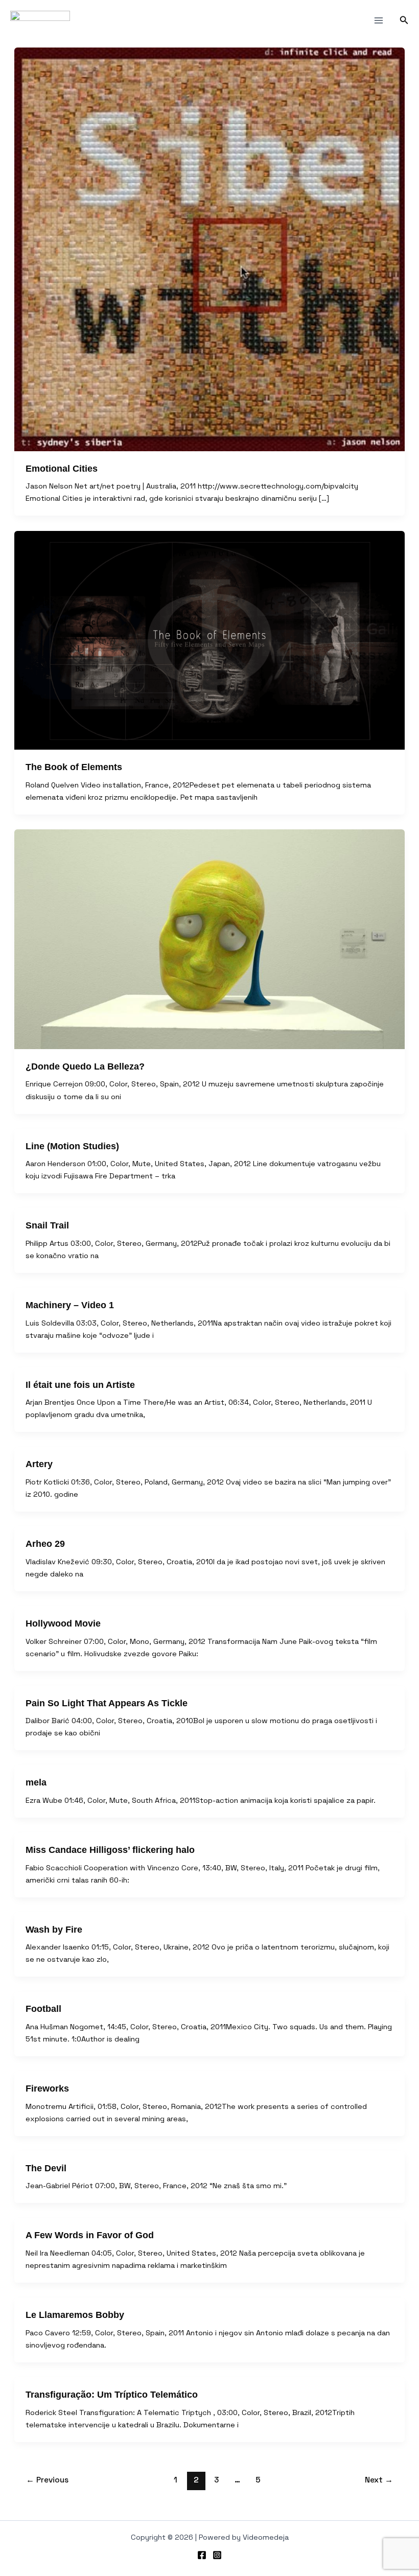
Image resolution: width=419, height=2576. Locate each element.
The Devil (46, 2168)
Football (43, 2009)
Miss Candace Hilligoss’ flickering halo (110, 1850)
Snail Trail (47, 1225)
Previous (47, 2480)
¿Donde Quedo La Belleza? (85, 1066)
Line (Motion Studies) (72, 1146)
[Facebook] (202, 2555)
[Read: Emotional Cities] (209, 249)
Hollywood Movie (63, 1623)
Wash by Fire (54, 1929)
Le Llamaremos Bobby (75, 2315)
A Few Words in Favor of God (90, 2235)
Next (379, 2480)
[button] (404, 20)
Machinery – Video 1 (70, 1305)
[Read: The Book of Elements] (209, 641)
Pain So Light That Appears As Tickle (107, 1703)
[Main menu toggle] (379, 20)
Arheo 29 (45, 1544)
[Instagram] (217, 2555)
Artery (39, 1464)
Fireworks (47, 2088)
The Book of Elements (74, 767)
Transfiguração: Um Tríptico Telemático (112, 2394)
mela (36, 1782)
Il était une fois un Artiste (80, 1385)
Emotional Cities (62, 468)
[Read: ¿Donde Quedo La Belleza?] (209, 939)
